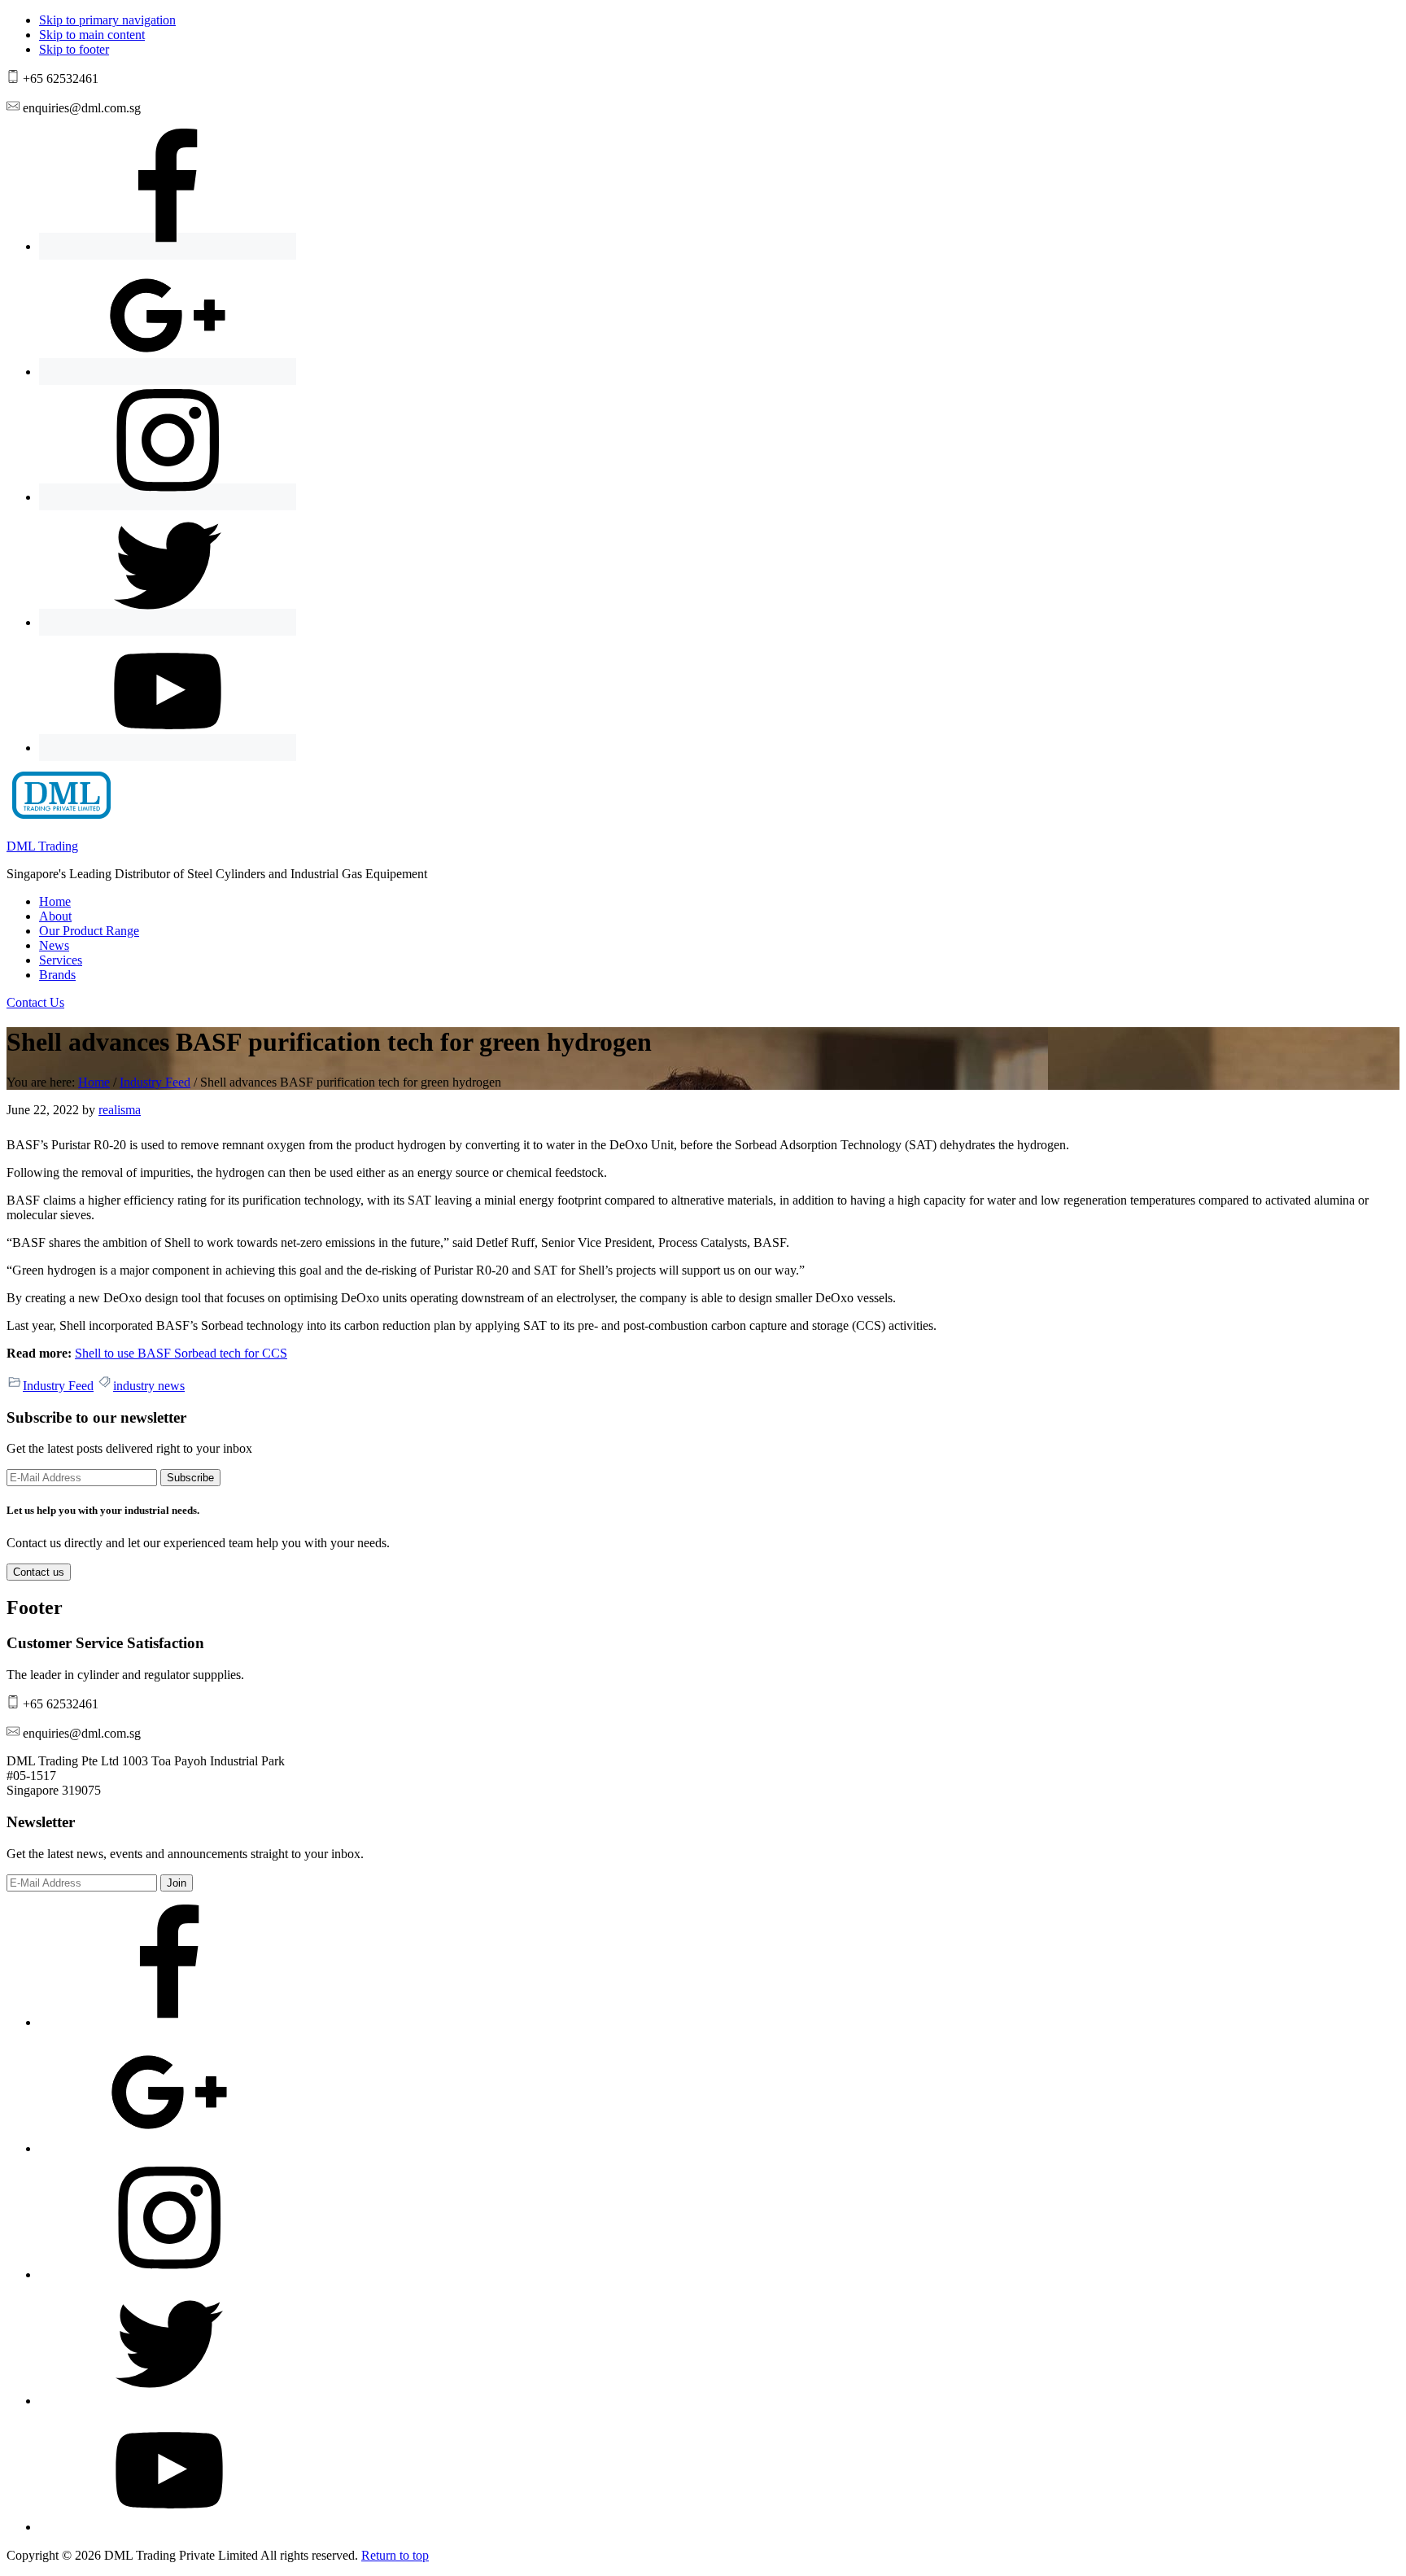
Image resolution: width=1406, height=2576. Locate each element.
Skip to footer (74, 49)
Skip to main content (92, 35)
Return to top (395, 2555)
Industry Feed (58, 1386)
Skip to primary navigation (107, 20)
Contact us (39, 1572)
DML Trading (42, 846)
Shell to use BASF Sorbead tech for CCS (181, 1353)
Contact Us (35, 1002)
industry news (149, 1386)
